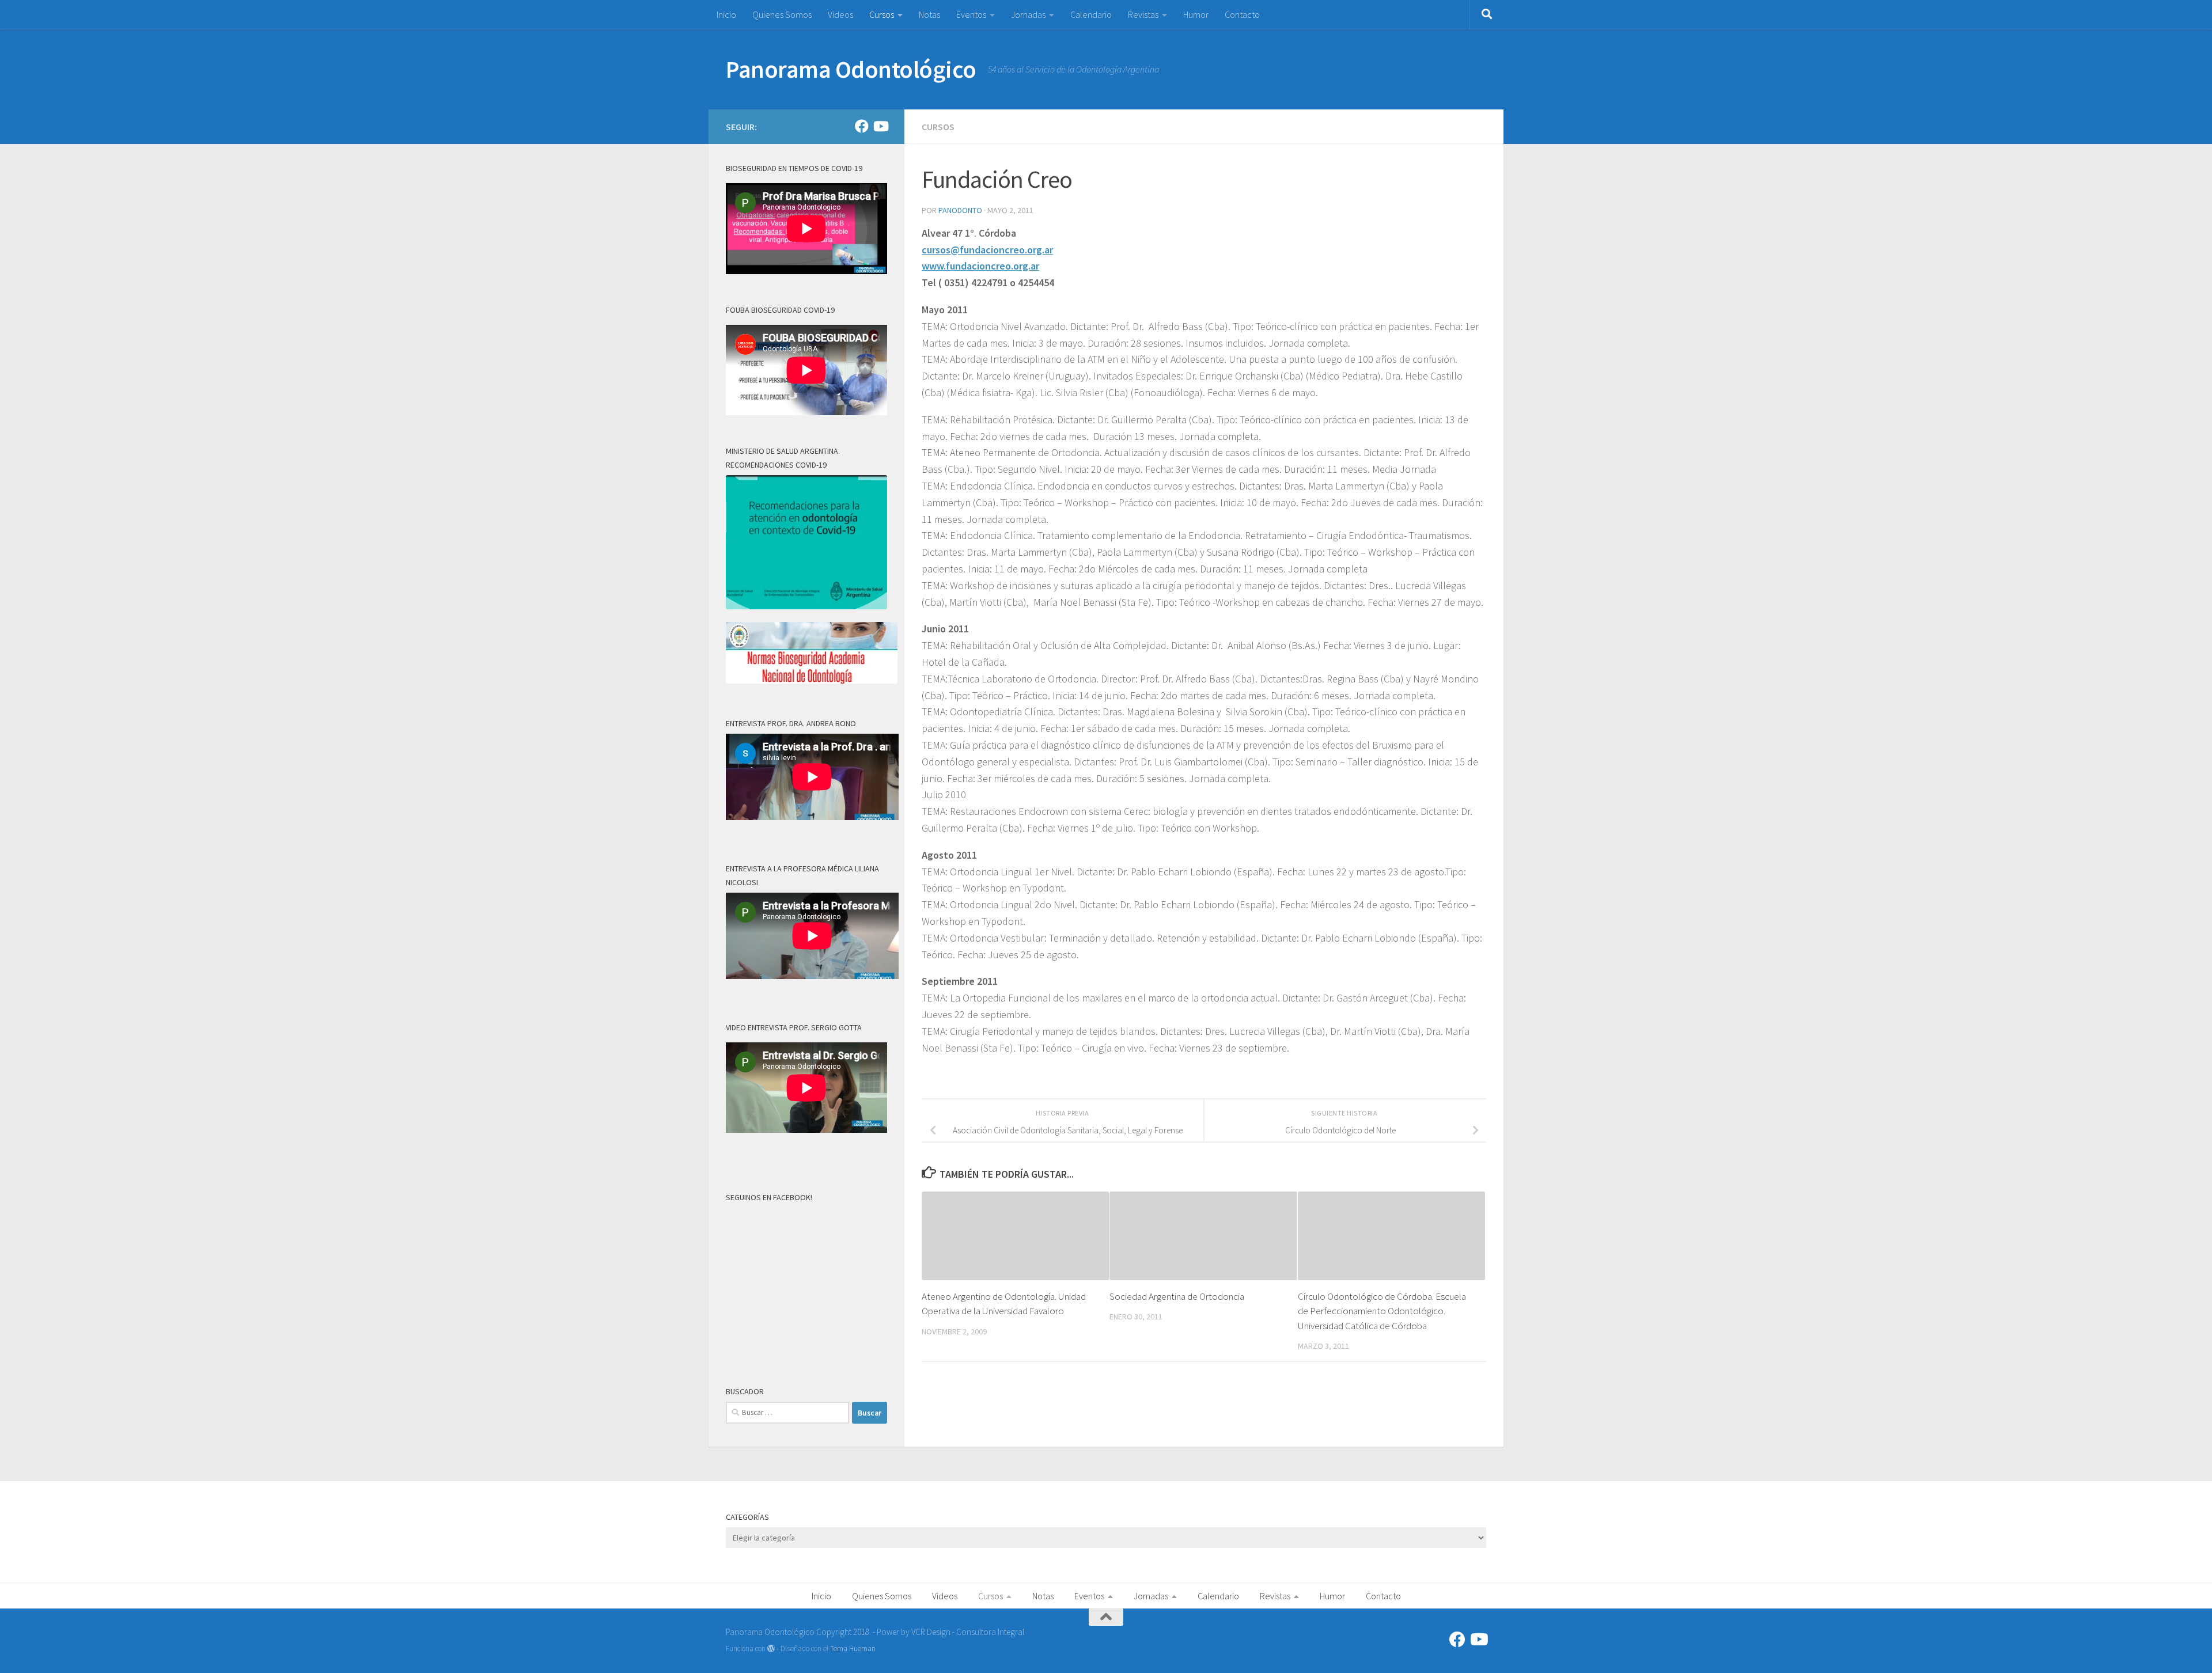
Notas (929, 14)
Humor (1196, 14)
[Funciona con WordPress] (771, 1649)
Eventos (971, 14)
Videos (840, 14)
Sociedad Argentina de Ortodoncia (1177, 1296)
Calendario (1091, 14)
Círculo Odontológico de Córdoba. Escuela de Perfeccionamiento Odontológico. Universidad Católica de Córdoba (1382, 1311)
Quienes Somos (782, 14)
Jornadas (1028, 14)
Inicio (726, 14)
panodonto (960, 210)
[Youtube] (880, 126)
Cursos (882, 14)
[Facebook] (862, 126)
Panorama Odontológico (851, 69)
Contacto (1242, 14)
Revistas (1143, 14)
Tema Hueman (853, 1649)
